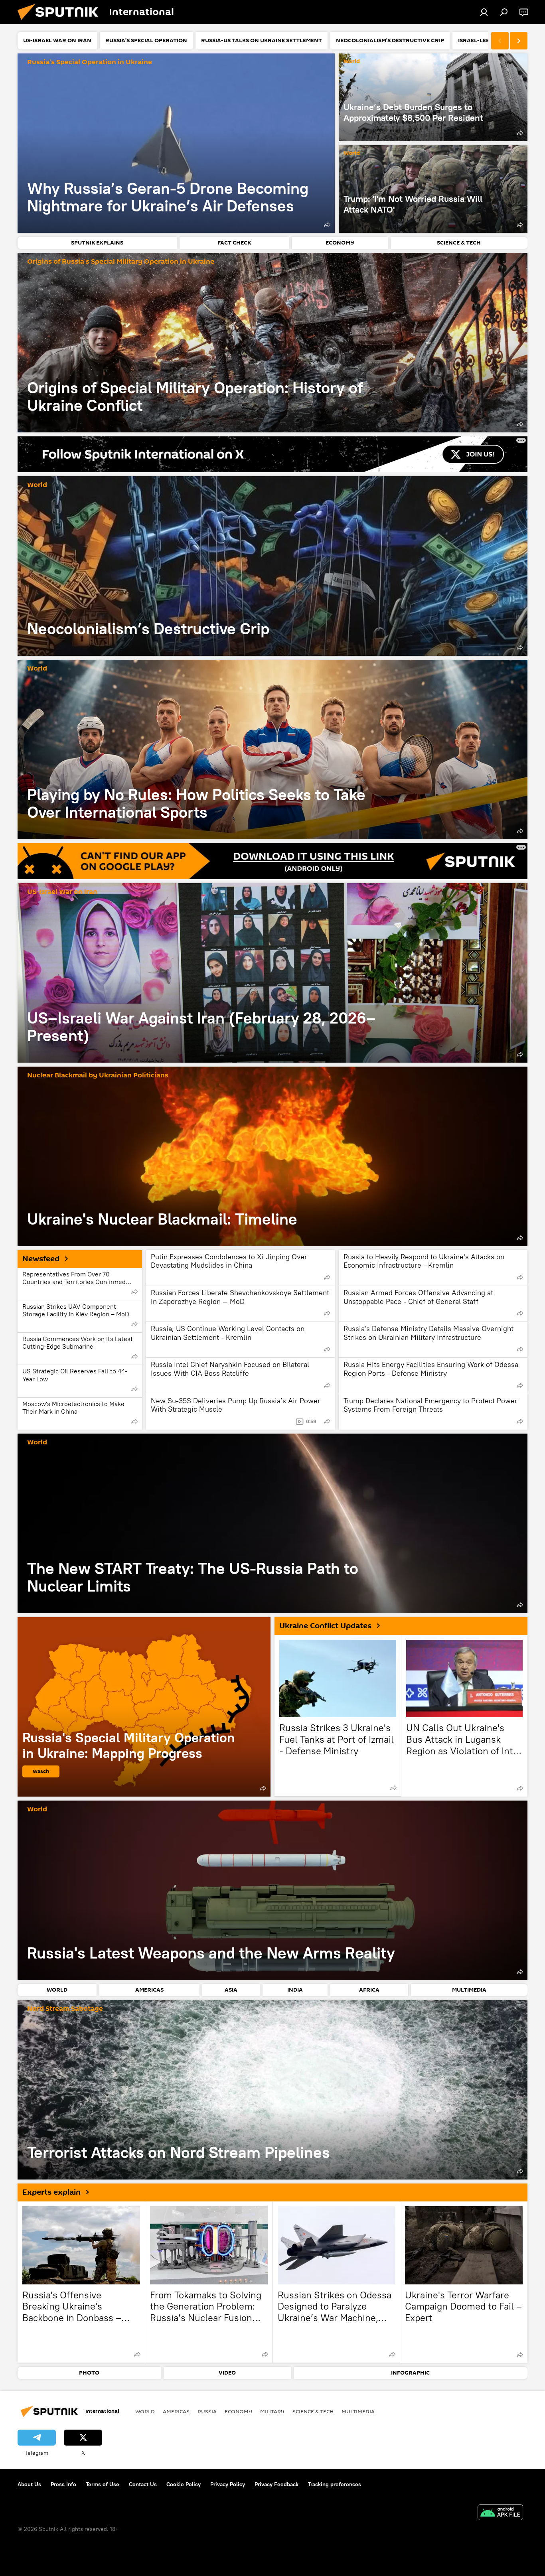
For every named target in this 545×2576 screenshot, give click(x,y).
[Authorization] (484, 12)
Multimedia (358, 2411)
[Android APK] (500, 2513)
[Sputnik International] (61, 22)
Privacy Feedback (276, 2484)
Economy (238, 2411)
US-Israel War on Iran (62, 892)
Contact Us (143, 2484)
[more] (327, 225)
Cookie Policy (184, 2484)
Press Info (63, 2484)
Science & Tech (313, 2411)
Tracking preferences (335, 2484)
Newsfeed (41, 1259)
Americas (176, 2411)
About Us (29, 2484)
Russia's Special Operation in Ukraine (90, 62)
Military (272, 2411)
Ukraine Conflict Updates (325, 1626)
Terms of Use (103, 2484)
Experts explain (51, 2192)
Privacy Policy (228, 2484)
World (352, 62)
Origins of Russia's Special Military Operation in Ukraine (121, 262)
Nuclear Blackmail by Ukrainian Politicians (98, 1076)
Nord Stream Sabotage (65, 2009)
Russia (207, 2411)
